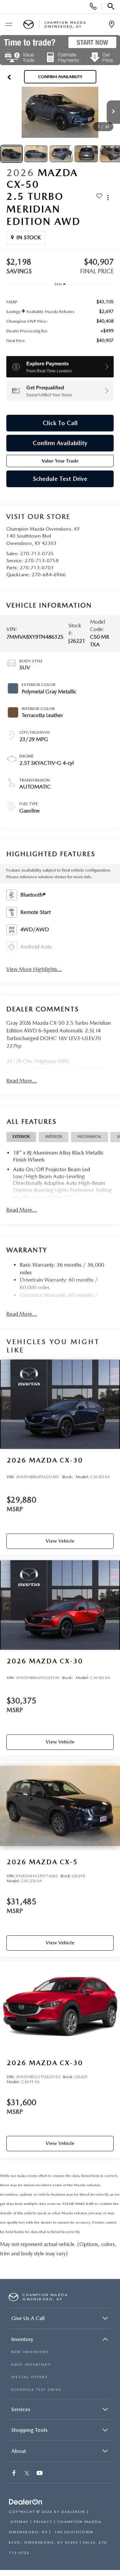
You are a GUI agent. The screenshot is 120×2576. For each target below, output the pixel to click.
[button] (9, 77)
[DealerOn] (26, 2502)
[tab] (21, 1137)
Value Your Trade (60, 461)
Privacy (43, 2522)
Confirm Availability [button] (60, 443)
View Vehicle (60, 1541)
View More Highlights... (34, 969)
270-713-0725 (37, 554)
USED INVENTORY (31, 2365)
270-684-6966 (49, 575)
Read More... (22, 1081)
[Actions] (108, 197)
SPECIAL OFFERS (29, 2377)
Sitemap (19, 2522)
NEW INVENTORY (30, 2352)
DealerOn (73, 2512)
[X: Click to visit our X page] (27, 2474)
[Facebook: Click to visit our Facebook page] (15, 2474)
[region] (60, 321)
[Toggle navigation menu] (8, 25)
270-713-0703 (37, 568)
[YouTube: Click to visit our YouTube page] (40, 2474)
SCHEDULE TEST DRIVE (36, 2390)
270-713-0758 (42, 561)
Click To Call (60, 423)
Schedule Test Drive (60, 479)
